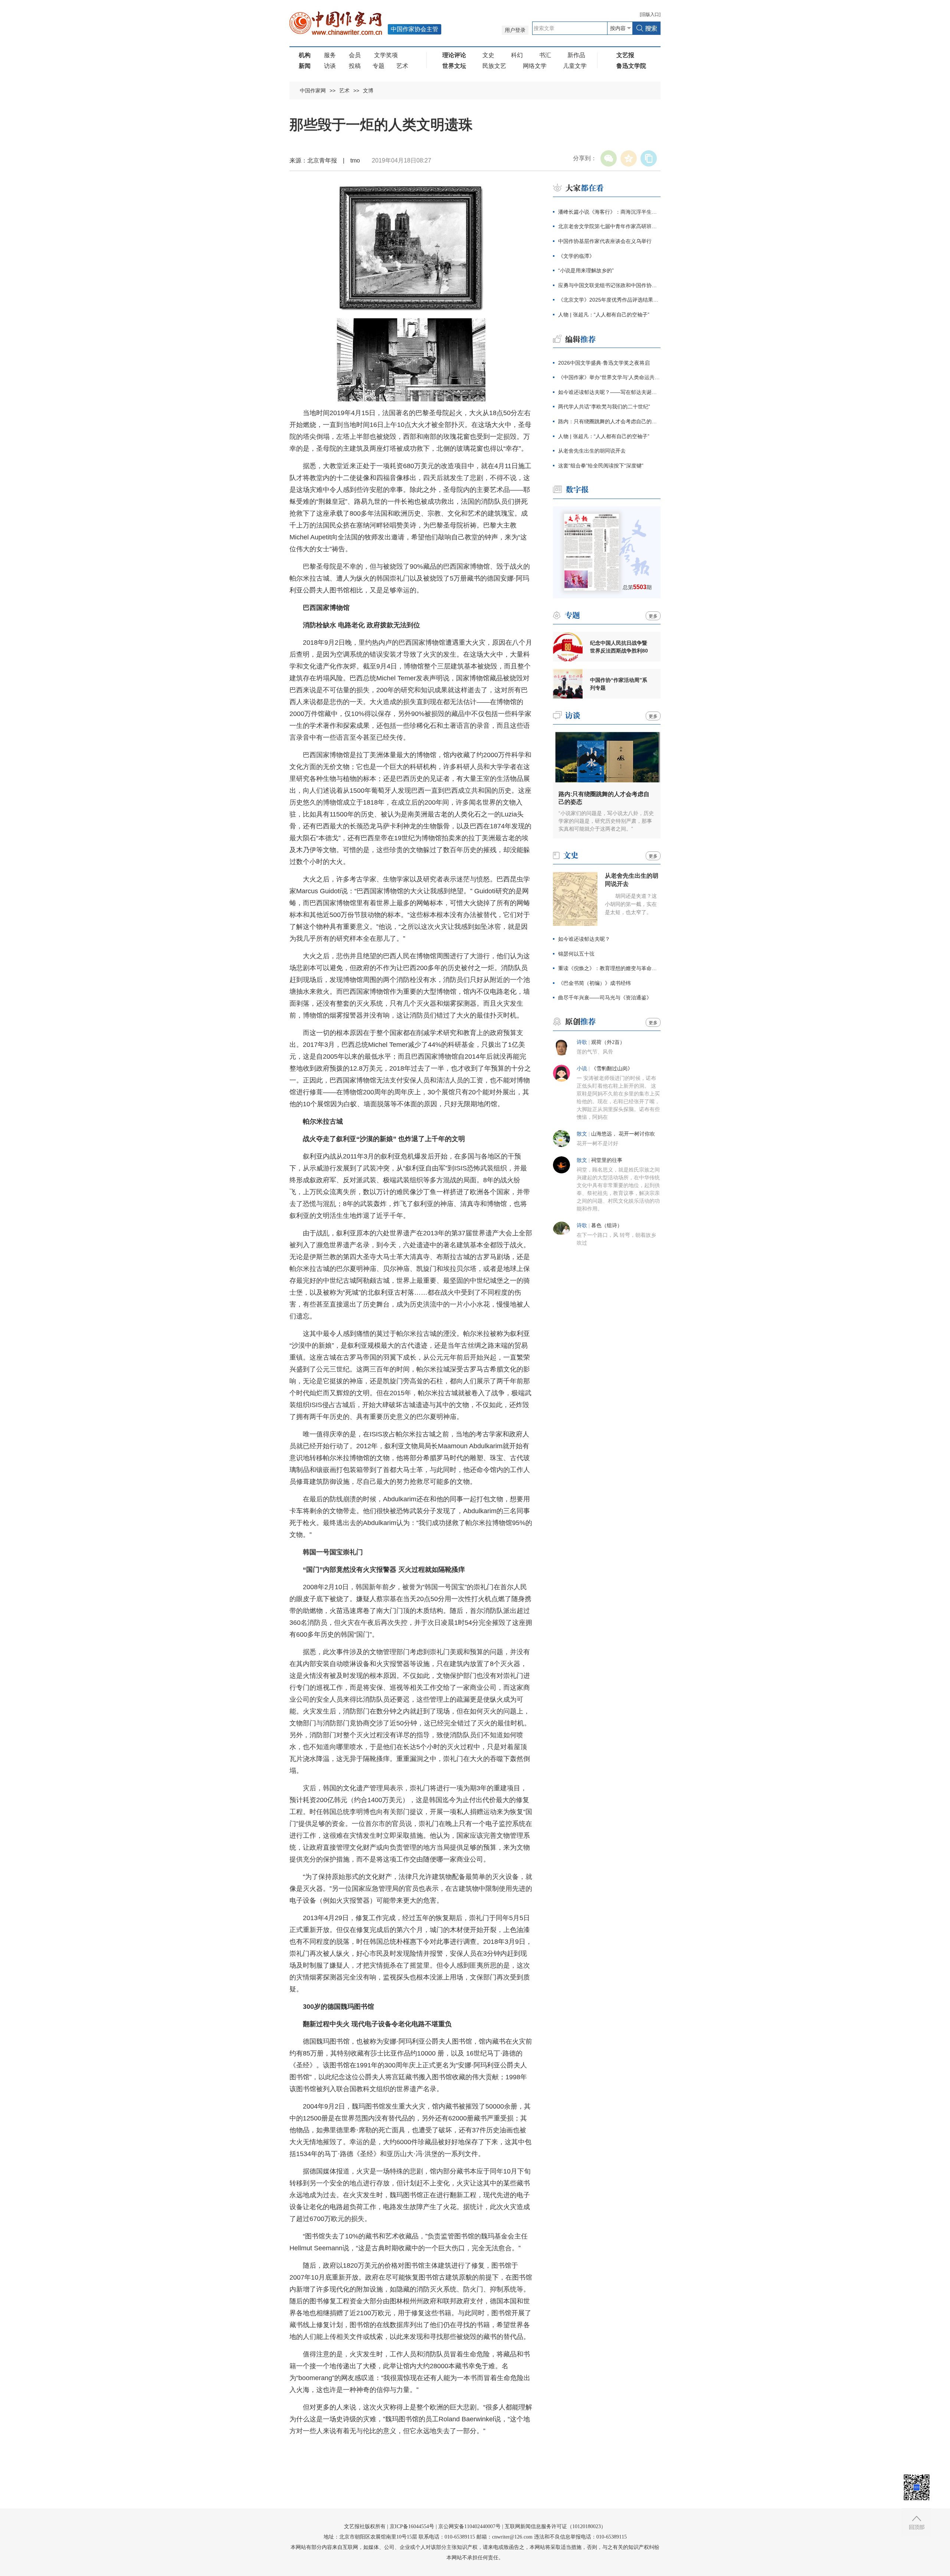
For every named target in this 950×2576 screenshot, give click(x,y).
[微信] (609, 158)
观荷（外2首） (608, 1042)
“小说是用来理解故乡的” (586, 270)
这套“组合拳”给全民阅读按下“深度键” (601, 466)
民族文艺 (494, 66)
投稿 (355, 66)
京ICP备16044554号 (412, 2526)
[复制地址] (649, 158)
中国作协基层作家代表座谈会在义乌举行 (605, 241)
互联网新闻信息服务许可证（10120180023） (555, 2526)
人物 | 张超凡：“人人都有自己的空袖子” (604, 315)
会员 (355, 55)
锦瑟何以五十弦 (576, 954)
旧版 (650, 14)
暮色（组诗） (607, 1225)
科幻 (517, 55)
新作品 (576, 55)
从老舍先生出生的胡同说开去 (592, 451)
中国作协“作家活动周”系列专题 (619, 684)
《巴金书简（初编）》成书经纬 (594, 983)
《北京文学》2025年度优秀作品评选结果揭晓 (609, 300)
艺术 (402, 66)
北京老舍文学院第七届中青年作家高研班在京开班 (609, 226)
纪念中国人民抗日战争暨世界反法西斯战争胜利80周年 (619, 647)
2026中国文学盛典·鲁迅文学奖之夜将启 (604, 363)
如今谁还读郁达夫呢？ (584, 939)
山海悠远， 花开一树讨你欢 (623, 1134)
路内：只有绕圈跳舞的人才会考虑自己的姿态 (609, 421)
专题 (379, 66)
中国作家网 (313, 91)
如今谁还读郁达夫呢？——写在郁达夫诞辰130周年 (609, 392)
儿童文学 (575, 66)
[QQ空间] (629, 158)
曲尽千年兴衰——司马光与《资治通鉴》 (605, 998)
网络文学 (535, 66)
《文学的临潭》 (576, 256)
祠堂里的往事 (607, 1160)
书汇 (545, 55)
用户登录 (515, 30)
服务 (330, 55)
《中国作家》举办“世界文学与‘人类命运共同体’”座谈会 (609, 377)
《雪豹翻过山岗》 (612, 1069)
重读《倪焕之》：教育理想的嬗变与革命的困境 (609, 968)
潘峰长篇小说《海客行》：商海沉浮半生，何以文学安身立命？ (609, 212)
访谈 (330, 66)
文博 (368, 91)
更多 (653, 616)
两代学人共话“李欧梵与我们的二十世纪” (604, 407)
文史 (488, 55)
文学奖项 (386, 55)
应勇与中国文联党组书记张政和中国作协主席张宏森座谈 (609, 285)
